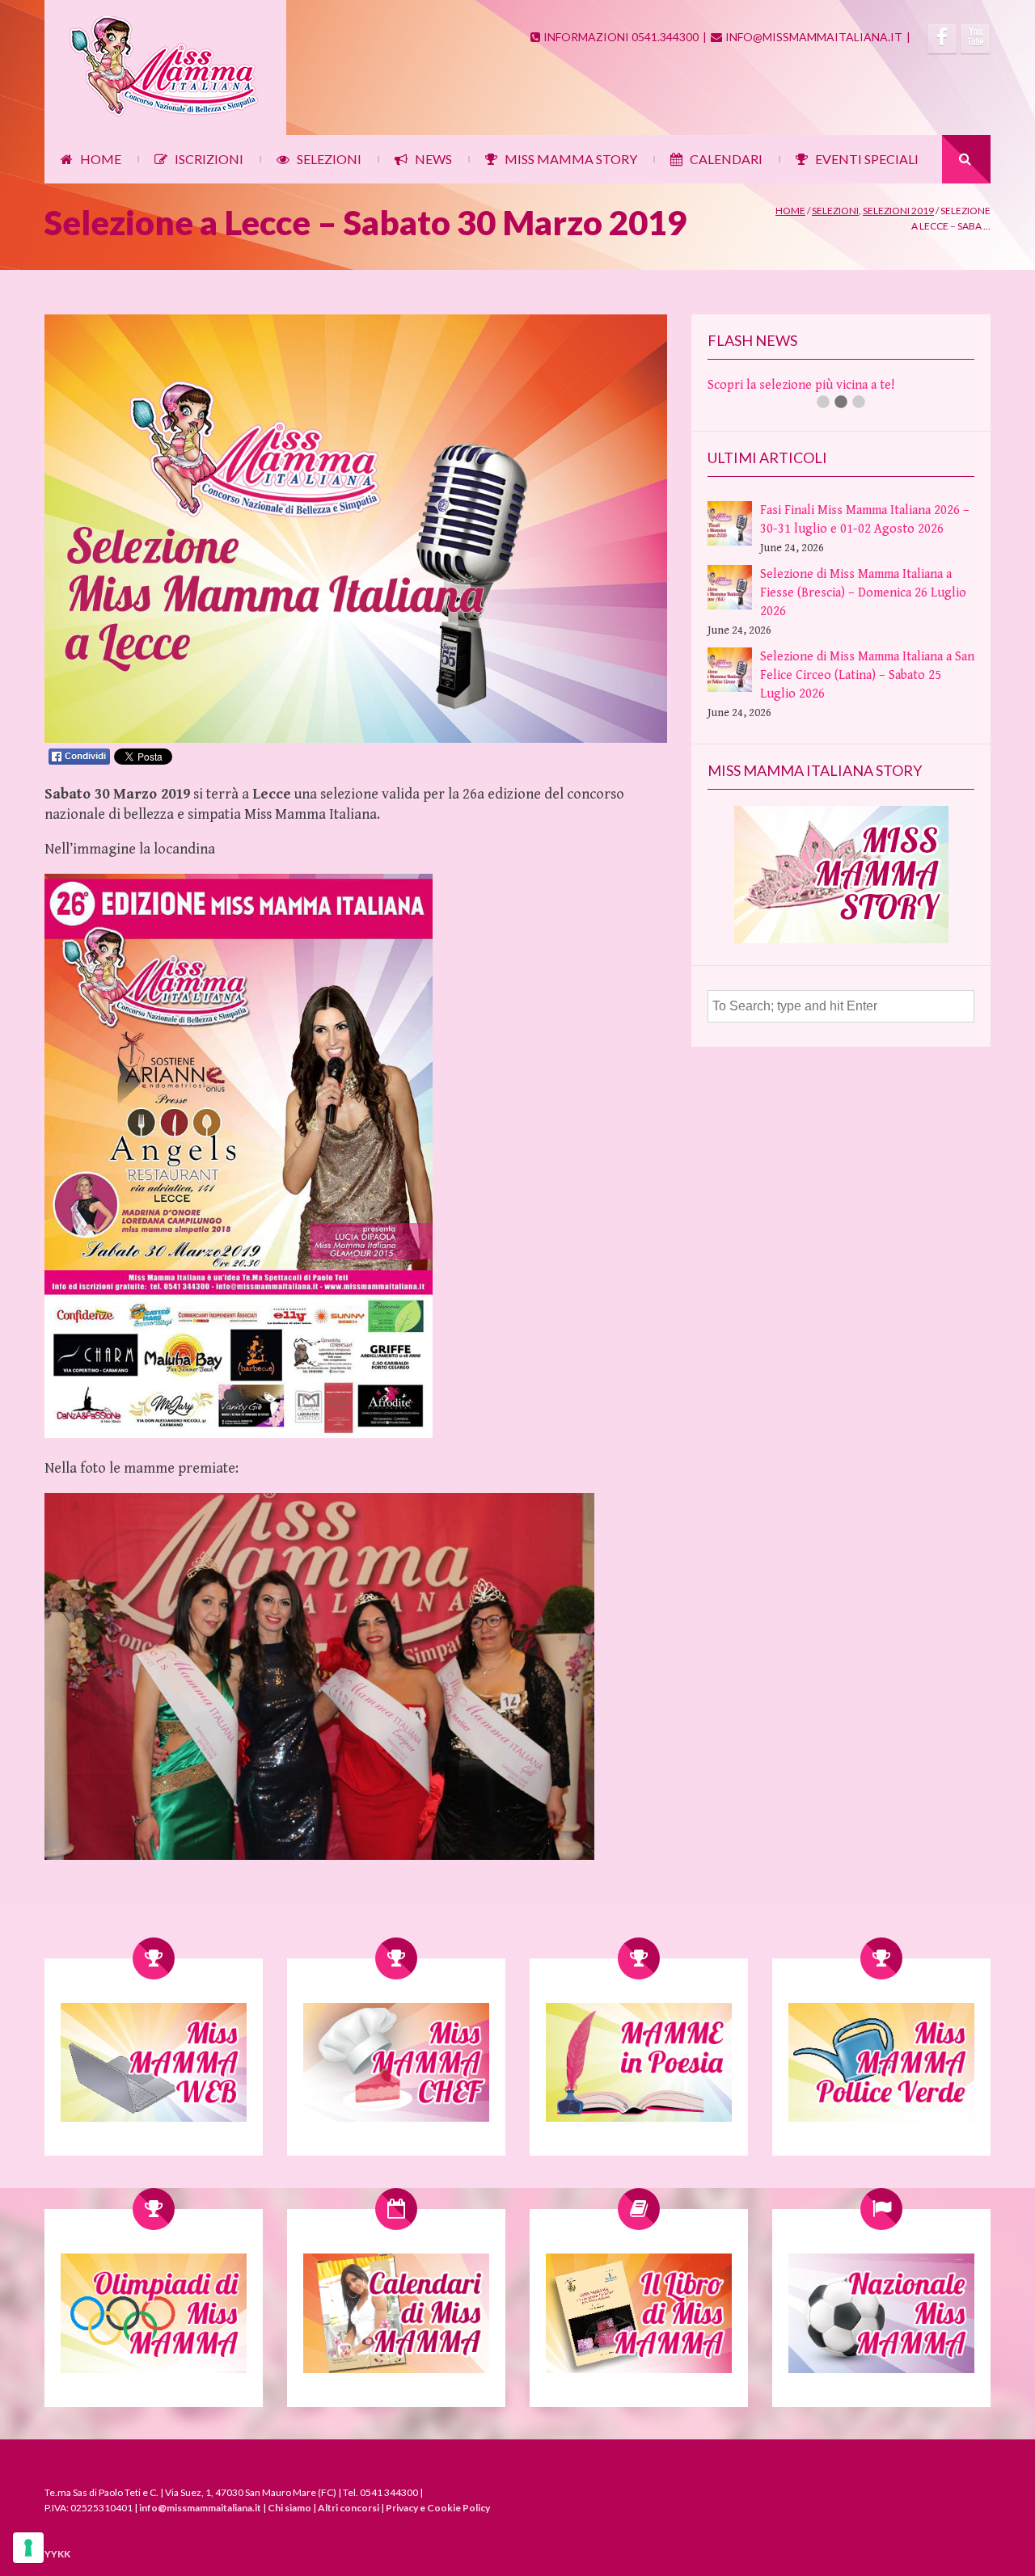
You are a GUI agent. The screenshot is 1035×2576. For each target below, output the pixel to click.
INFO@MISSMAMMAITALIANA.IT (814, 37)
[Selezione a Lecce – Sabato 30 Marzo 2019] (356, 739)
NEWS (433, 159)
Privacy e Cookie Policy (438, 2508)
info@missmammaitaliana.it (200, 2508)
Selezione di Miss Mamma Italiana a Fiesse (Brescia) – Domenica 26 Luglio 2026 (863, 593)
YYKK (57, 2554)
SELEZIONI (329, 159)
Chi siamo (289, 2508)
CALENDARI (726, 159)
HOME (101, 159)
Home (790, 211)
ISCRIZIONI (209, 159)
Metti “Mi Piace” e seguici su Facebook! (817, 385)
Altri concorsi (349, 2508)
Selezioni (835, 211)
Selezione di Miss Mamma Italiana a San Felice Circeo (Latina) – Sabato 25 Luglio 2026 (867, 675)
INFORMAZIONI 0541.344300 (621, 37)
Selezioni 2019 (898, 211)
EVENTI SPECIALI (867, 159)
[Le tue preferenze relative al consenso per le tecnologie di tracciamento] (28, 2548)
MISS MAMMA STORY (571, 159)
